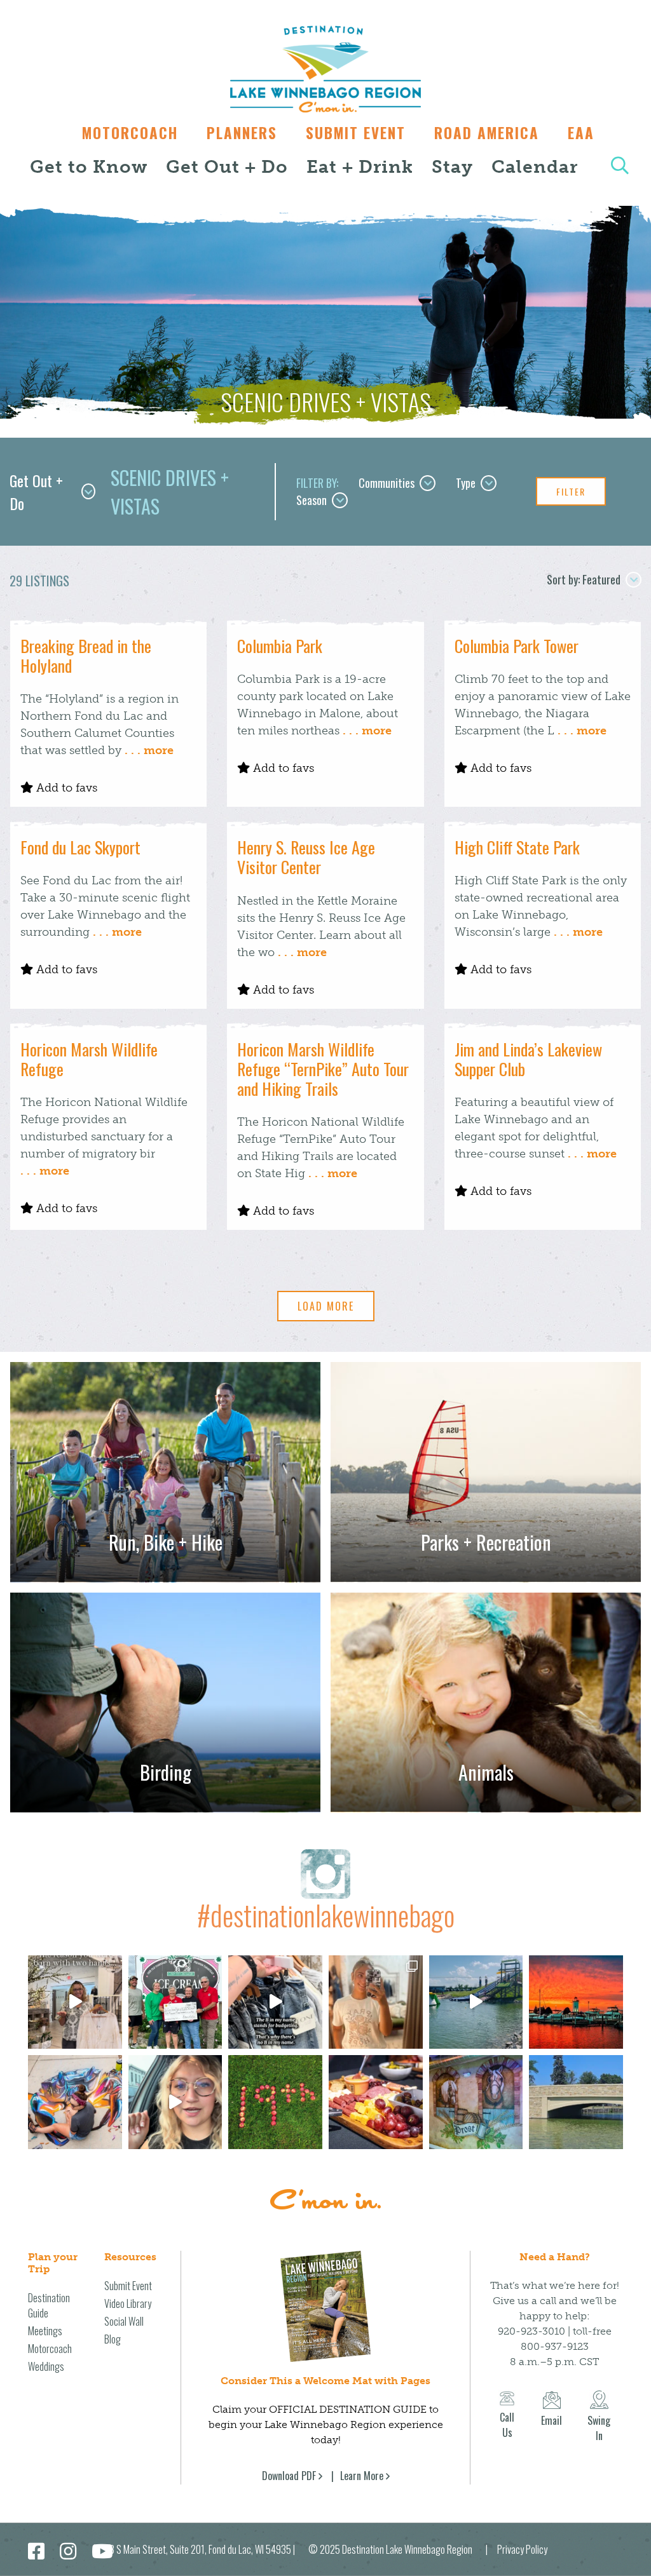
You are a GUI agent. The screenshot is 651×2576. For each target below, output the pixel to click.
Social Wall (124, 2321)
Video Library (128, 2303)
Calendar (535, 167)
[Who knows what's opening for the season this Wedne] (275, 2102)
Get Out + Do (227, 167)
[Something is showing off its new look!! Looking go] (576, 2102)
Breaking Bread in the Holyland (86, 656)
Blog (113, 2339)
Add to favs (65, 788)
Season (312, 500)
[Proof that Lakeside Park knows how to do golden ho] (576, 2002)
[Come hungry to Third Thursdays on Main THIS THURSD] (175, 2102)
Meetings (45, 2331)
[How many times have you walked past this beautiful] (476, 2102)
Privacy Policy (522, 2549)
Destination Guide (49, 2305)
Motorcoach (130, 133)
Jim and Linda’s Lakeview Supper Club (528, 1059)
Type (466, 483)
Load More (326, 1306)
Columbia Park (280, 646)
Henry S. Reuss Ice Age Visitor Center (306, 857)
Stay (452, 167)
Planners (242, 133)
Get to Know (89, 167)
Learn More (362, 2476)
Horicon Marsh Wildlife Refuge (89, 1059)
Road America (487, 133)
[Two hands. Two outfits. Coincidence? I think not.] (75, 2002)
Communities (387, 483)
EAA (581, 133)
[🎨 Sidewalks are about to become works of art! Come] (75, 2102)
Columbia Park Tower (517, 646)
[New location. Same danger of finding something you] (376, 2002)
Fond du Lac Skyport (80, 847)
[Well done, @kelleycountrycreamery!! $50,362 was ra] (175, 2002)
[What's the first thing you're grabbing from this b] (376, 2102)
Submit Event (356, 133)
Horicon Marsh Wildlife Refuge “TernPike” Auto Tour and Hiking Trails (323, 1069)
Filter (571, 491)
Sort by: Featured (584, 579)
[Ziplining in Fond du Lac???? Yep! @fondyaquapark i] (476, 2002)
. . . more (149, 750)
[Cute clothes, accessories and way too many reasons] (275, 2002)
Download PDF (289, 2476)
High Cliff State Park (517, 847)
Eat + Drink (360, 167)
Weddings (46, 2366)
